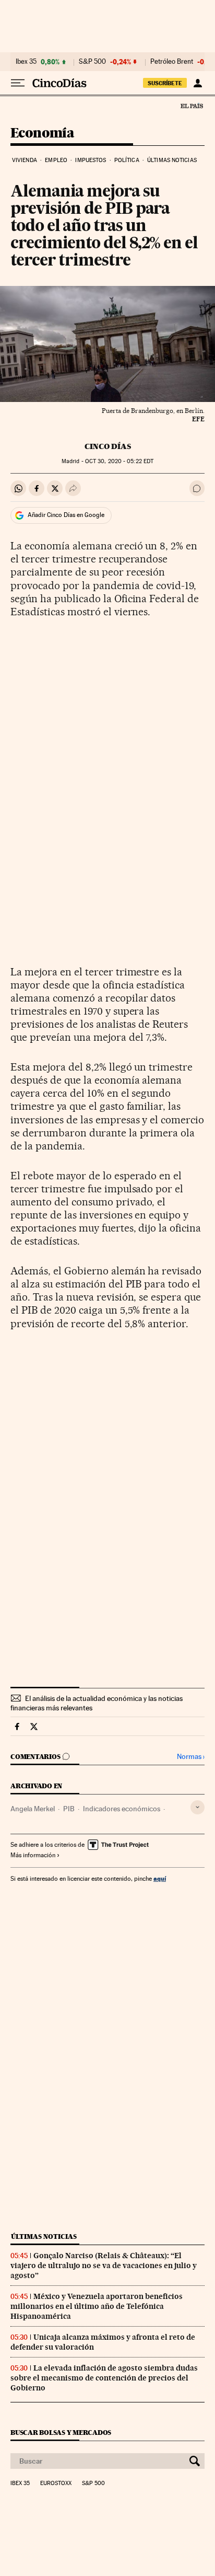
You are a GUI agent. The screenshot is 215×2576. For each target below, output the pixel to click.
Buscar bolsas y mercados (61, 2433)
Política (127, 160)
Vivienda (25, 160)
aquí (160, 1878)
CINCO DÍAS (108, 446)
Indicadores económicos (122, 1809)
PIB (69, 1809)
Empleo (56, 160)
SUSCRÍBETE (165, 83)
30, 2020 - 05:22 (119, 461)
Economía (42, 134)
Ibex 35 (26, 62)
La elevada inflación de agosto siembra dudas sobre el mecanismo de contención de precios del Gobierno (104, 2378)
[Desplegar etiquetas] (198, 1807)
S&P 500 (92, 62)
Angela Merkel (33, 1809)
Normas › (191, 1757)
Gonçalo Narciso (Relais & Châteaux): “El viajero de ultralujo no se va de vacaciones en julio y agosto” (104, 2265)
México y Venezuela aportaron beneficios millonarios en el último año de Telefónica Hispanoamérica (97, 2306)
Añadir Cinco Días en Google (66, 515)
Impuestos (91, 160)
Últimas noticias (172, 160)
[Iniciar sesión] (198, 83)
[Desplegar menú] (18, 83)
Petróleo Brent (172, 62)
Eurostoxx (56, 2483)
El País (192, 106)
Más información (33, 1855)
